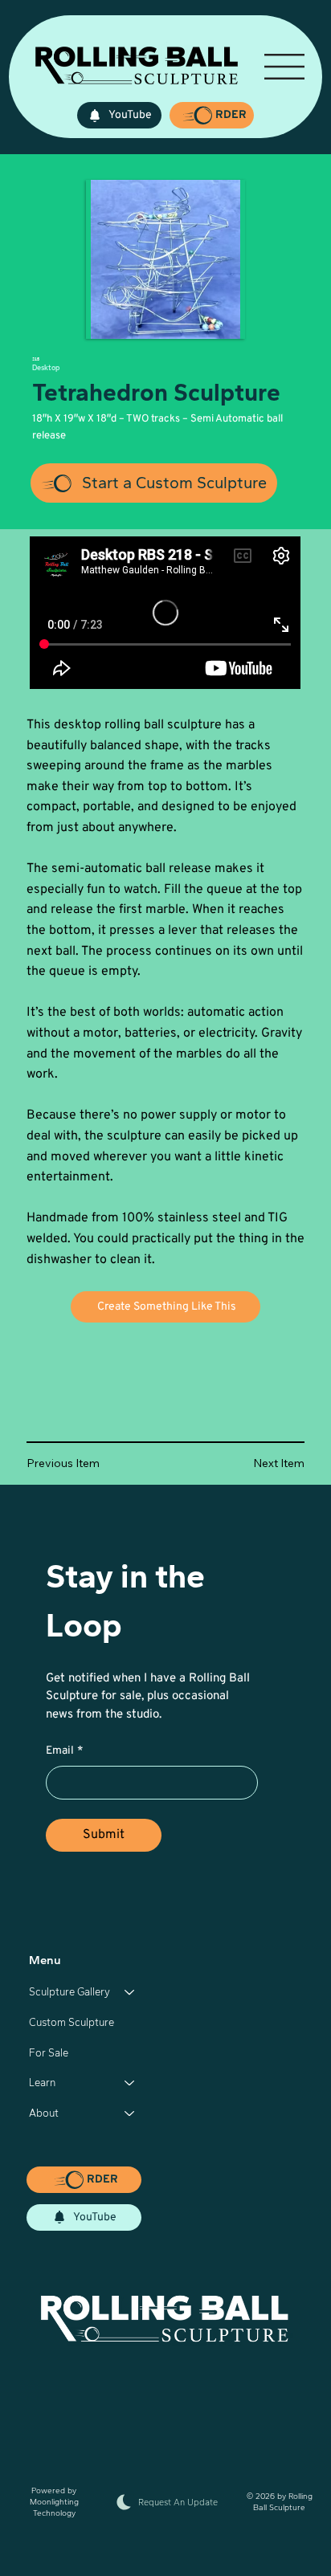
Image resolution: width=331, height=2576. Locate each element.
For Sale (49, 2053)
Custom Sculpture (72, 2022)
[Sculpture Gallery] (130, 1992)
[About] (130, 2113)
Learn (42, 2083)
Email (64, 1751)
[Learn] (130, 2083)
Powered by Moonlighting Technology (54, 2502)
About (44, 2113)
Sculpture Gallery (69, 1992)
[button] (212, 115)
